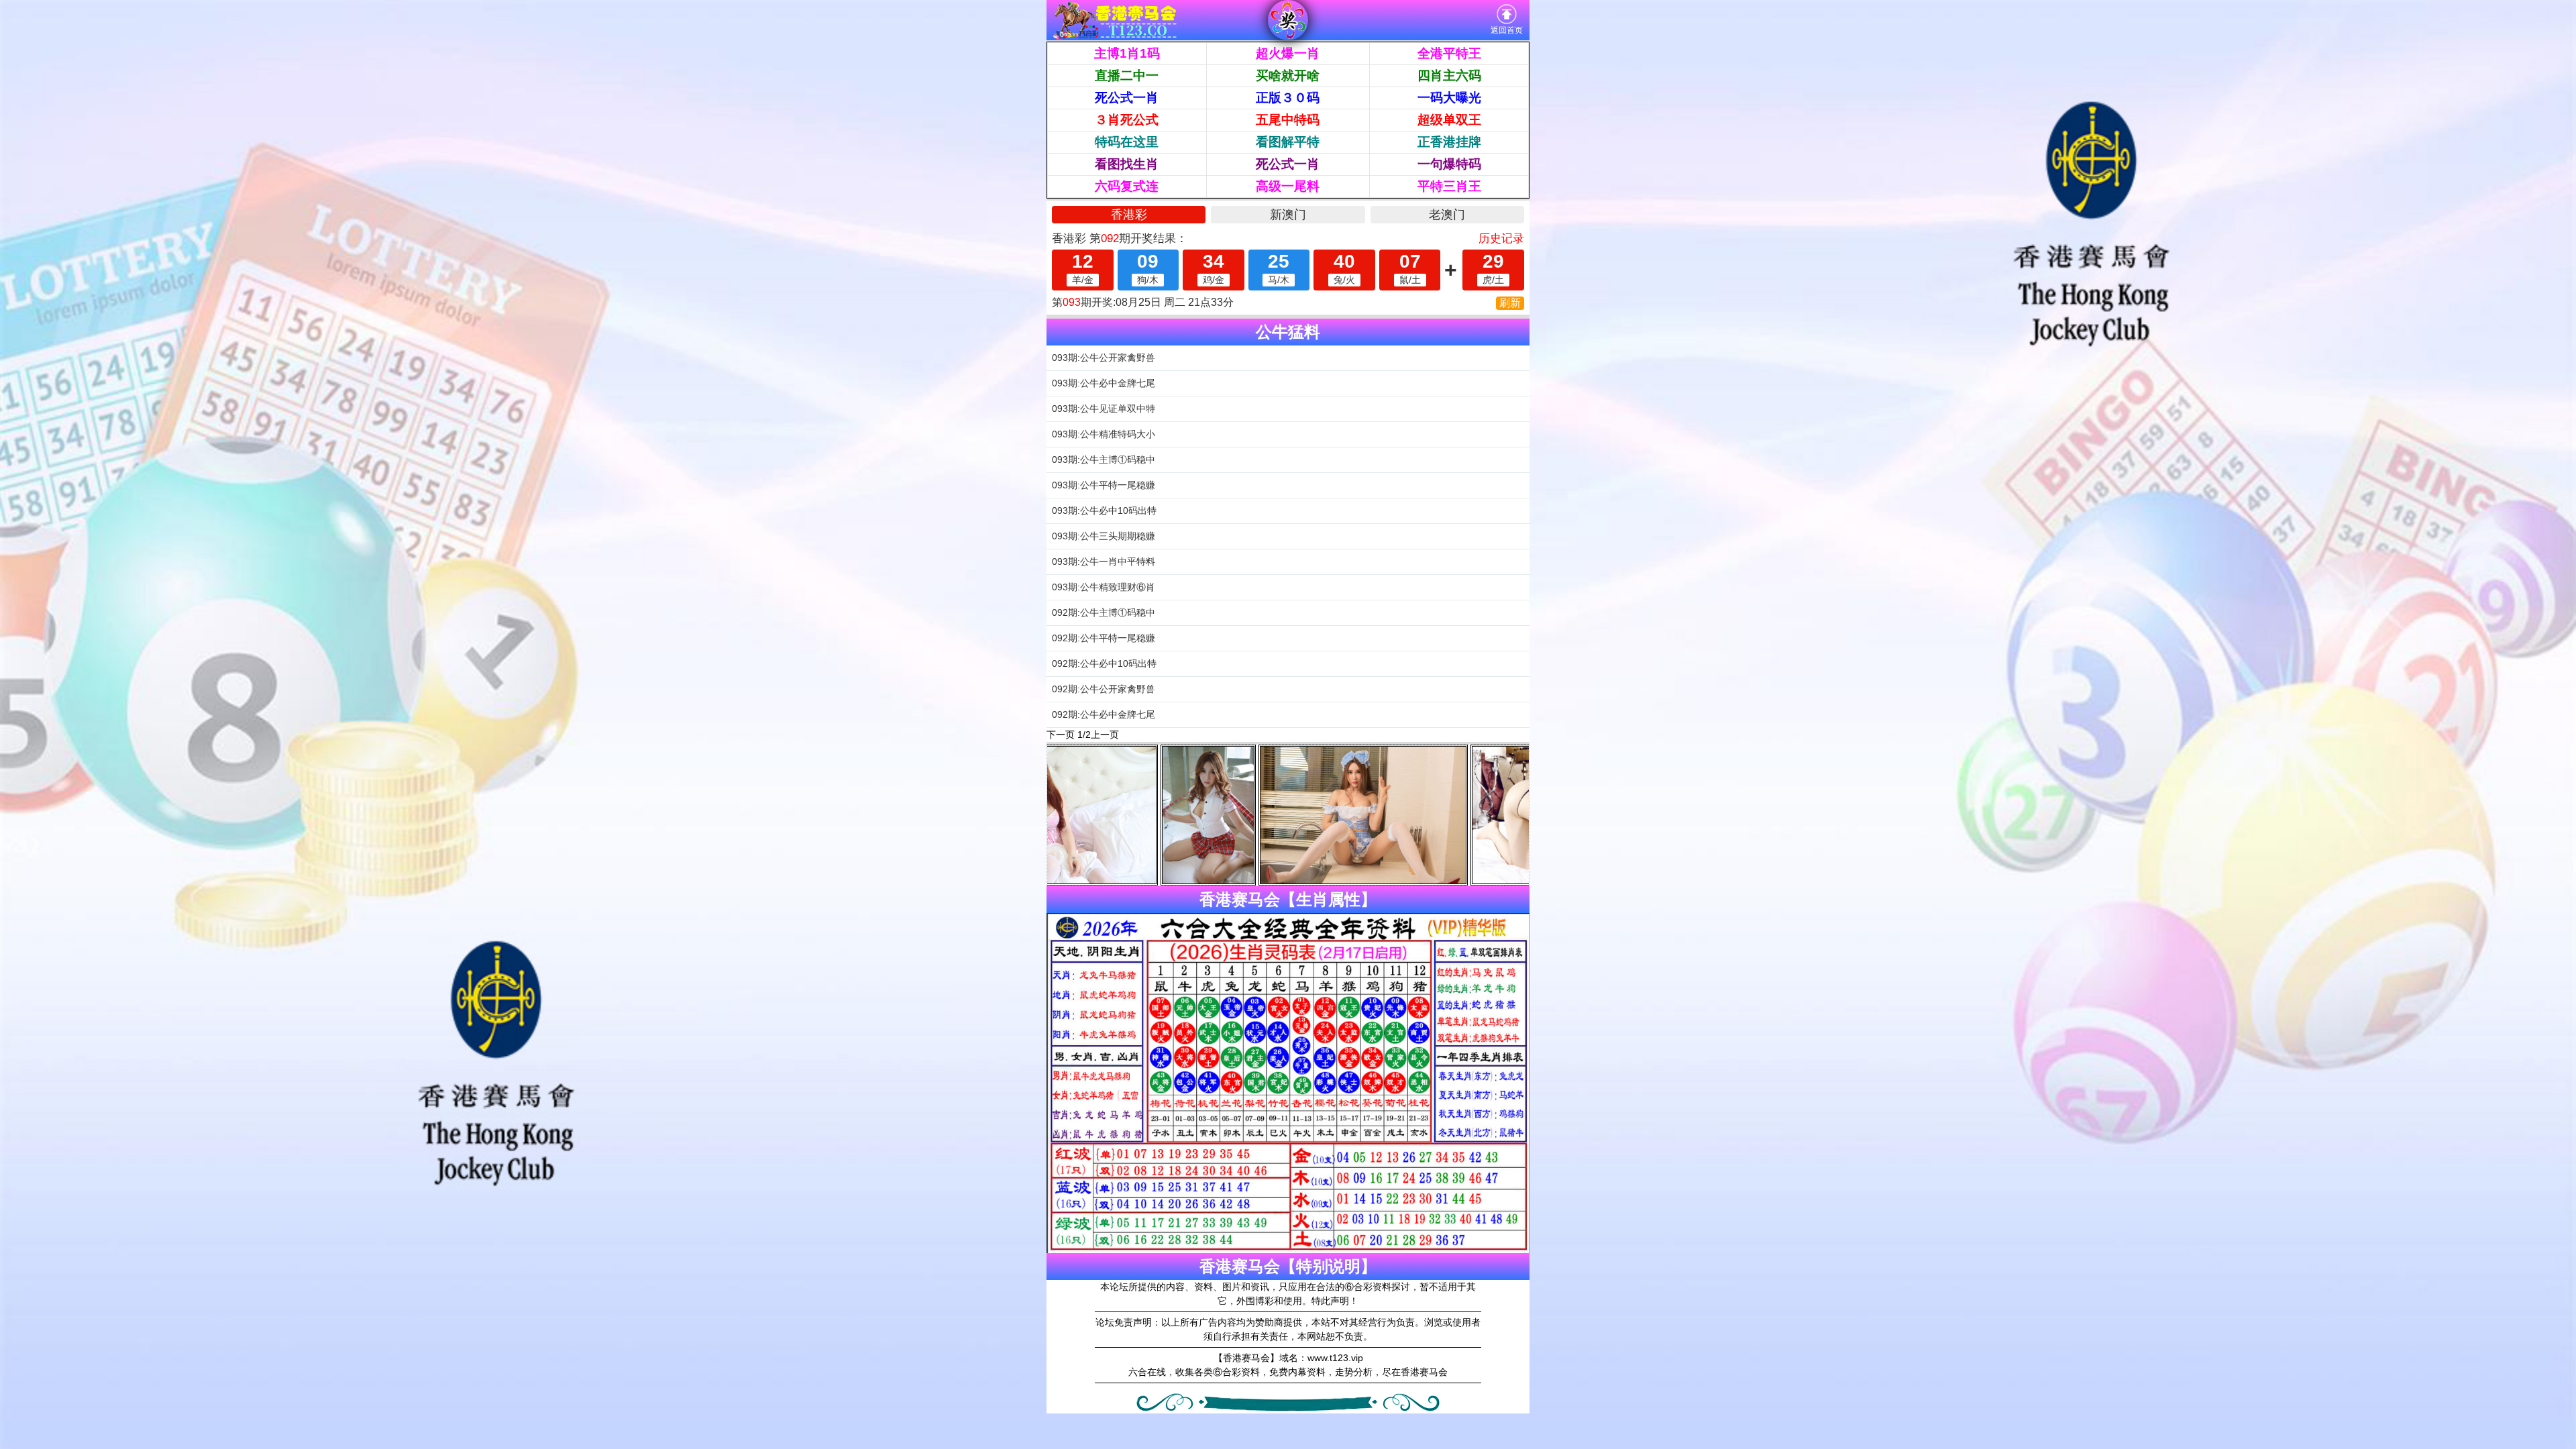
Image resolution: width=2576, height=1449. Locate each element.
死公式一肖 (1127, 98)
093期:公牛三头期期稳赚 (1104, 536)
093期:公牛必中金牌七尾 (1104, 383)
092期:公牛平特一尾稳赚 (1104, 638)
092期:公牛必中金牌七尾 (1104, 714)
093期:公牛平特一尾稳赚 (1104, 485)
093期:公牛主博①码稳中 (1104, 460)
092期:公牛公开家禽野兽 (1104, 689)
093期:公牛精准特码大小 (1104, 434)
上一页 (1105, 735)
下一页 (1061, 735)
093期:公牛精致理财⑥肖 (1104, 587)
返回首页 (1507, 30)
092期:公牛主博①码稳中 (1104, 612)
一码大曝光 (1449, 98)
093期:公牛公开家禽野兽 (1104, 358)
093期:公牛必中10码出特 (1104, 511)
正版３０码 (1288, 98)
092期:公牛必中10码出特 (1104, 663)
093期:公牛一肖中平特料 (1104, 561)
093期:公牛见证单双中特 (1104, 409)
